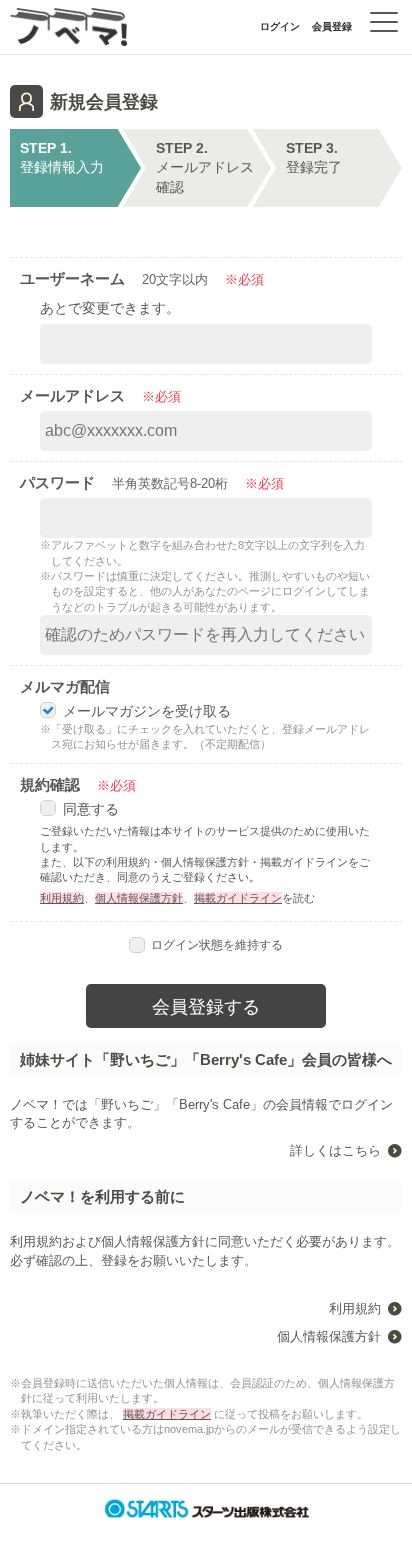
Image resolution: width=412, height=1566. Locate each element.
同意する (91, 809)
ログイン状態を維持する (217, 945)
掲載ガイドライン (238, 898)
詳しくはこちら (335, 1150)
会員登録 (332, 26)
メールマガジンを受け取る (147, 711)
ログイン (280, 26)
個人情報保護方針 (139, 898)
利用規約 (62, 898)
